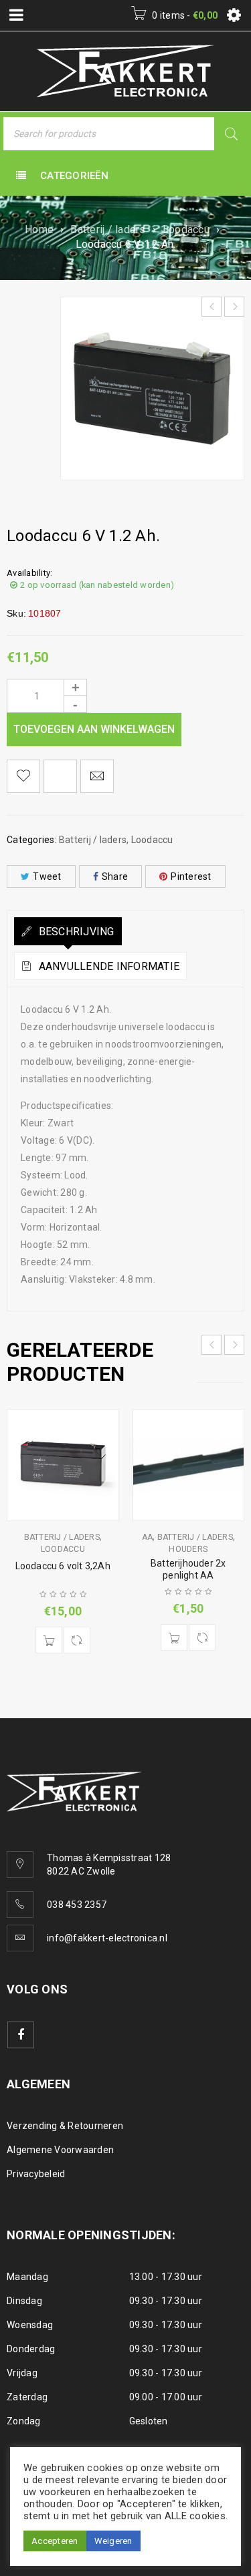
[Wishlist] (23, 776)
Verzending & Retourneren (65, 2126)
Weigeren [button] (113, 2541)
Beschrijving (75, 932)
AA (148, 1537)
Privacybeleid (36, 2174)
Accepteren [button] (55, 2541)
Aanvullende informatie (107, 966)
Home (39, 229)
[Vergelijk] (77, 1640)
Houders (188, 1549)
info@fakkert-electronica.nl (107, 1938)
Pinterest (191, 876)
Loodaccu (186, 229)
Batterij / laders (108, 229)
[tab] (68, 931)
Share (115, 876)
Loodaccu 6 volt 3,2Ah (63, 1566)
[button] (49, 1640)
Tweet (47, 876)
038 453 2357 (77, 1905)
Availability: (29, 573)
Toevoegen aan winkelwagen (94, 729)
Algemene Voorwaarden (60, 2150)
